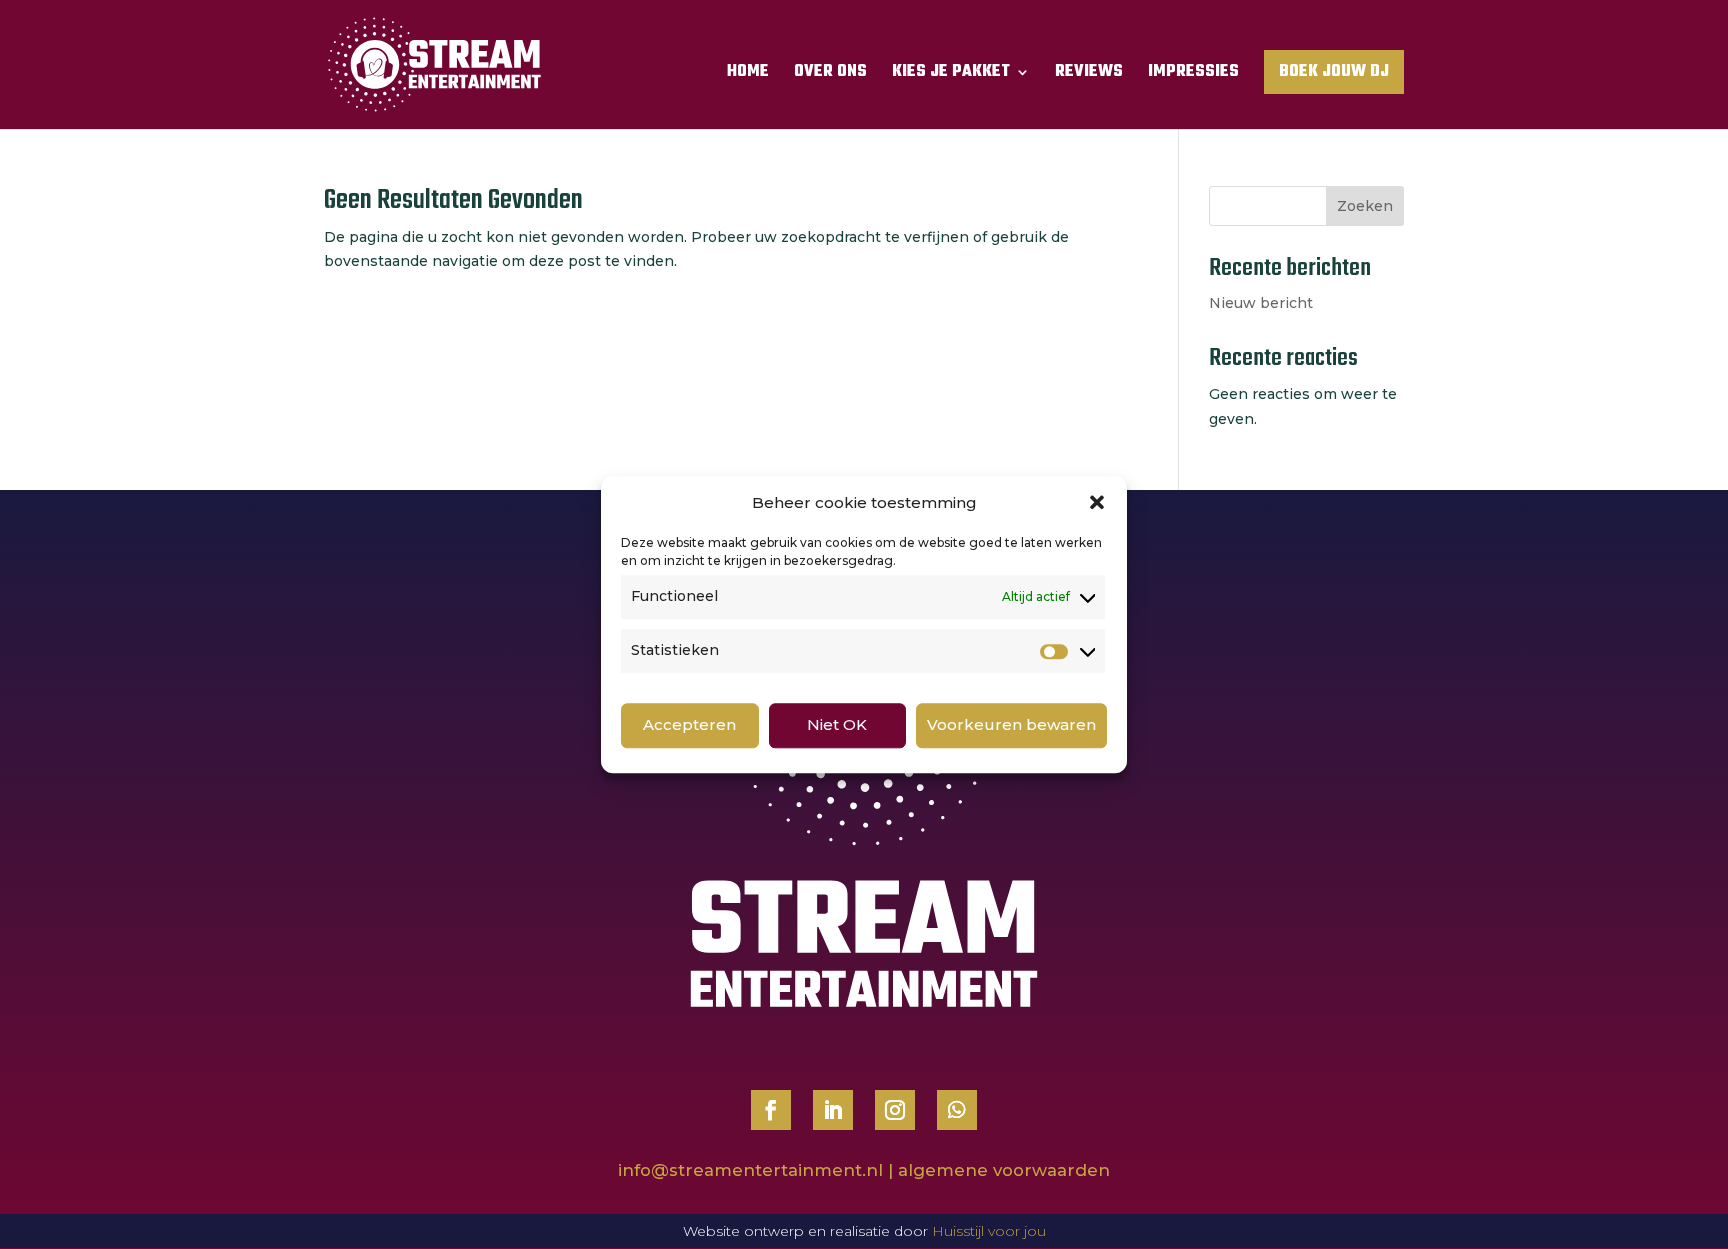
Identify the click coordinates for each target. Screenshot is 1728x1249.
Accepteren (689, 725)
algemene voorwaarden (1004, 1170)
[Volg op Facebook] (771, 1110)
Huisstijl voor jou (989, 1231)
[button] (1097, 503)
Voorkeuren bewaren (1011, 725)
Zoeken (1365, 206)
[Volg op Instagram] (895, 1110)
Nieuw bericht (1261, 303)
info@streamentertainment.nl (750, 1170)
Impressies (1193, 75)
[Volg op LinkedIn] (833, 1110)
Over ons (830, 75)
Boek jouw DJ (1334, 72)
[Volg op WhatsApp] (957, 1110)
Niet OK (837, 725)
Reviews (1089, 75)
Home (748, 75)
